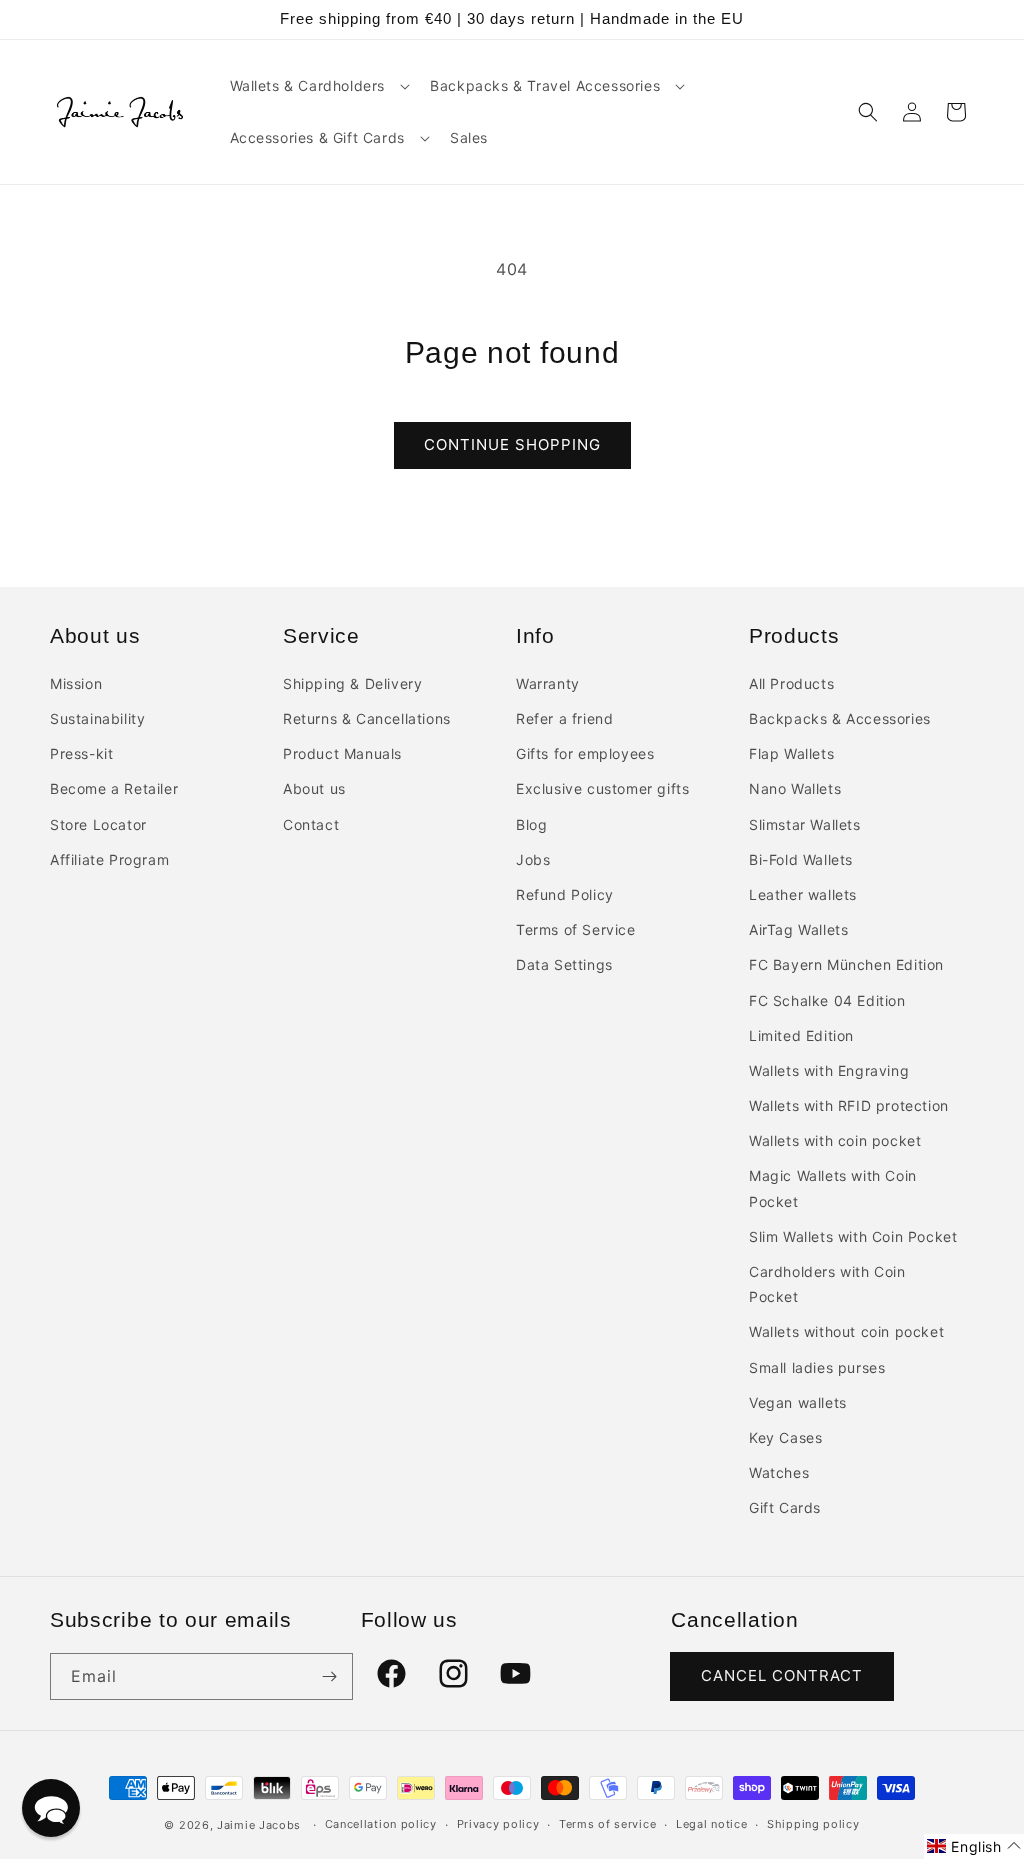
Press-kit (81, 753)
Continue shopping (512, 444)
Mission (76, 683)
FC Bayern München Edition (846, 964)
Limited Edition (801, 1035)
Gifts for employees (585, 753)
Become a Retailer (114, 788)
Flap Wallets (791, 753)
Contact (311, 824)
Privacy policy (498, 1824)
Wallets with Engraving (829, 1070)
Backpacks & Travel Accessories (545, 85)
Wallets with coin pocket (835, 1140)
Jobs (533, 859)
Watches (779, 1472)
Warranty (548, 683)
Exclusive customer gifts (602, 788)
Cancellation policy (381, 1824)
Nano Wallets (795, 788)
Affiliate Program (109, 859)
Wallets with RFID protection (849, 1105)
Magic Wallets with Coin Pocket (833, 1188)
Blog (531, 824)
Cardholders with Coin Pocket (827, 1284)
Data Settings (564, 964)
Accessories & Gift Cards (317, 137)
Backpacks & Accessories (840, 718)
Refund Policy (565, 894)
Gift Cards (785, 1507)
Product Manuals (342, 753)
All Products (791, 683)
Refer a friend (564, 718)
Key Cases (785, 1437)
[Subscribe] (330, 1676)
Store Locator (98, 824)
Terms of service (607, 1824)
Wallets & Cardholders (308, 85)
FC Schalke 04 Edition (827, 1000)
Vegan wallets (798, 1402)
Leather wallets (803, 894)
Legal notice (711, 1824)
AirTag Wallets (798, 929)
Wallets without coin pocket (846, 1331)
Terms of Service (576, 929)
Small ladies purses (817, 1367)
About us (314, 788)
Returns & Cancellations (367, 718)
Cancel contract (782, 1675)
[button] (318, 86)
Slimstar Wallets (805, 824)
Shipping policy (813, 1824)
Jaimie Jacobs (259, 1825)
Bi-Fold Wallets (801, 859)
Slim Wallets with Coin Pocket (853, 1236)
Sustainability (97, 718)
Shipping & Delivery (352, 683)
